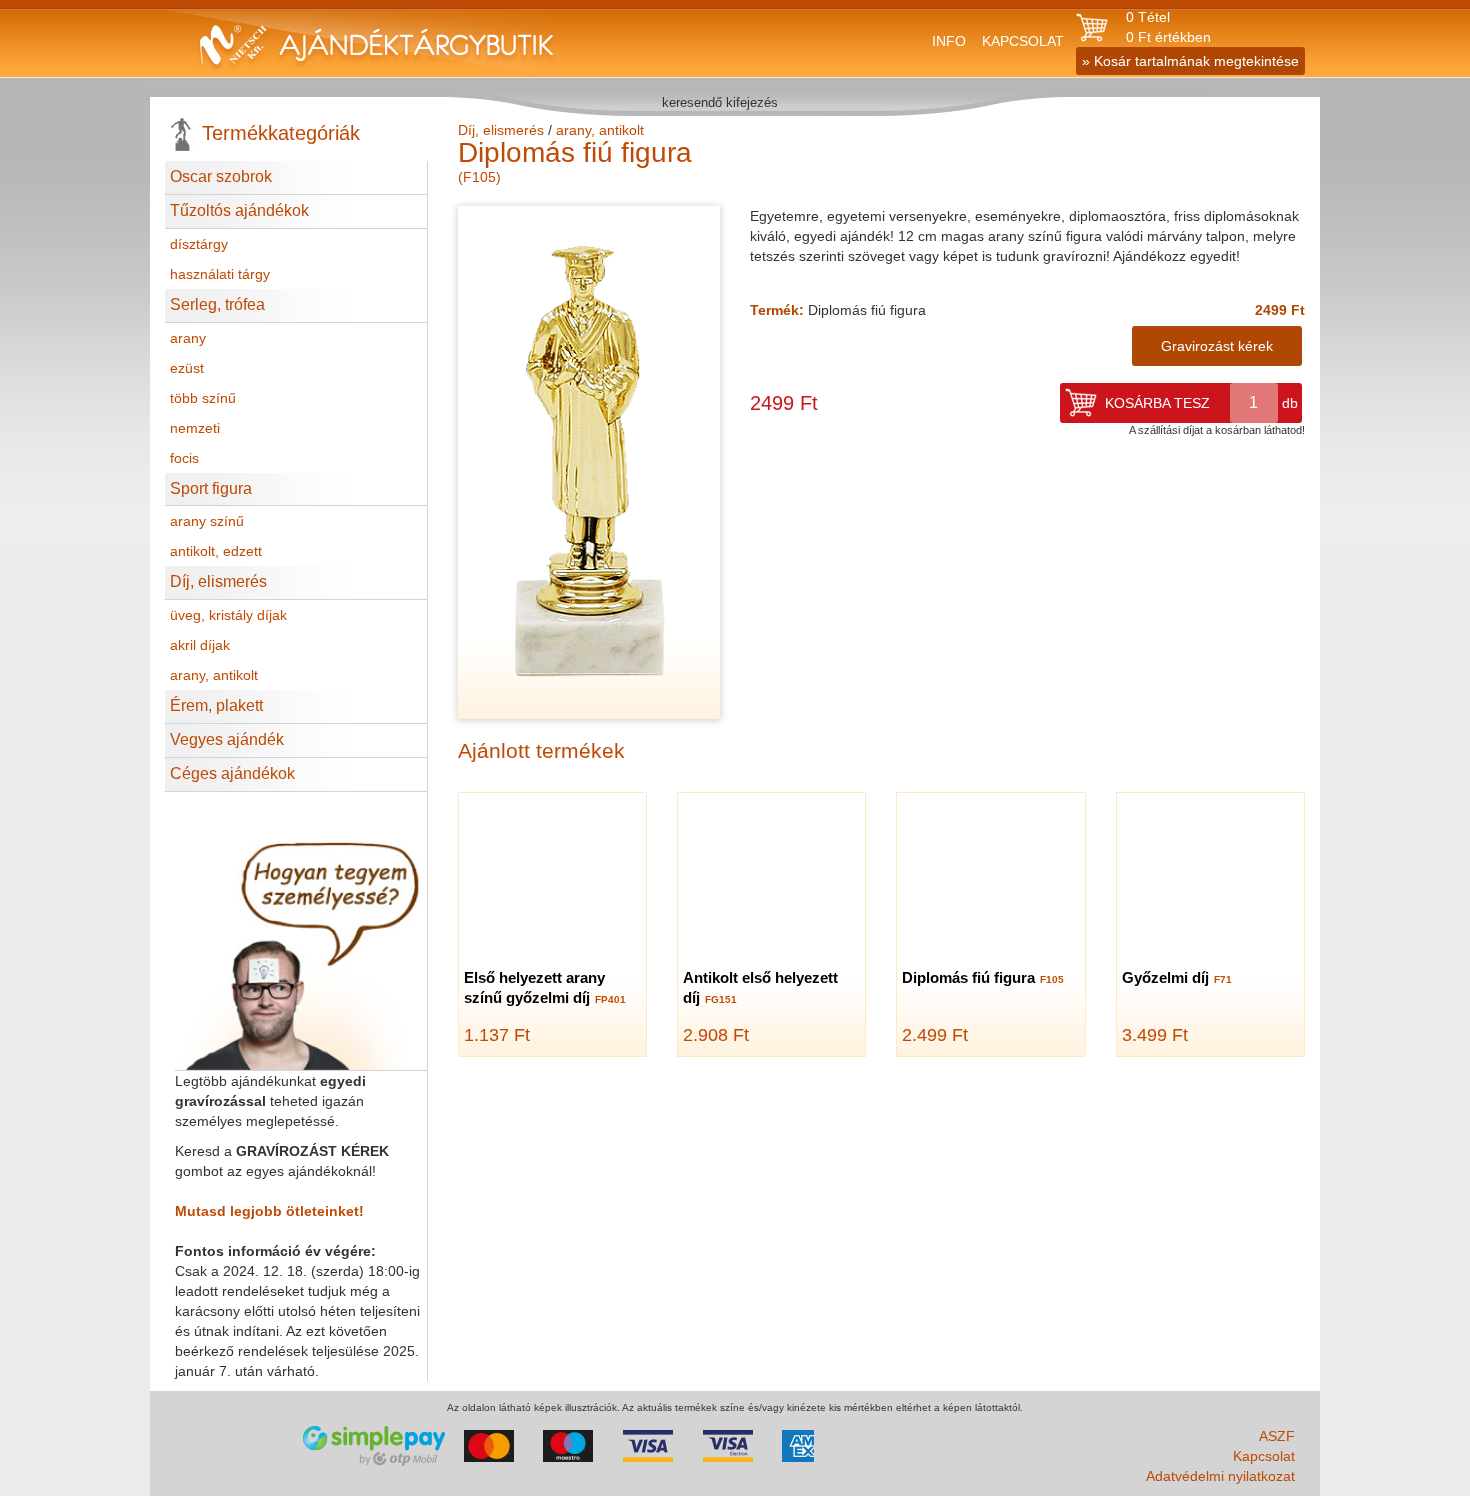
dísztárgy (199, 244)
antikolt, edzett (216, 551)
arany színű (207, 521)
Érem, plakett (216, 705)
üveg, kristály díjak (228, 615)
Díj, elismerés (218, 581)
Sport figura (211, 488)
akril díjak (200, 645)
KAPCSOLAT (1023, 41)
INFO (949, 41)
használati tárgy (220, 274)
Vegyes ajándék (227, 739)
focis (184, 458)
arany (188, 338)
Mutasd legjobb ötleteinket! (269, 1211)
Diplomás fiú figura (983, 977)
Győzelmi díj (1177, 977)
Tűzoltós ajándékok (239, 210)
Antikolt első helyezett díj (760, 987)
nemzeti (195, 428)
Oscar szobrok (221, 176)
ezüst (187, 368)
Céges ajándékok (232, 773)
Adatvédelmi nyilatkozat (1220, 1476)
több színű (203, 398)
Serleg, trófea (217, 304)
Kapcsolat (1264, 1456)
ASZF (1277, 1436)
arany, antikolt (214, 675)
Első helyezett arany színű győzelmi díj (545, 987)
